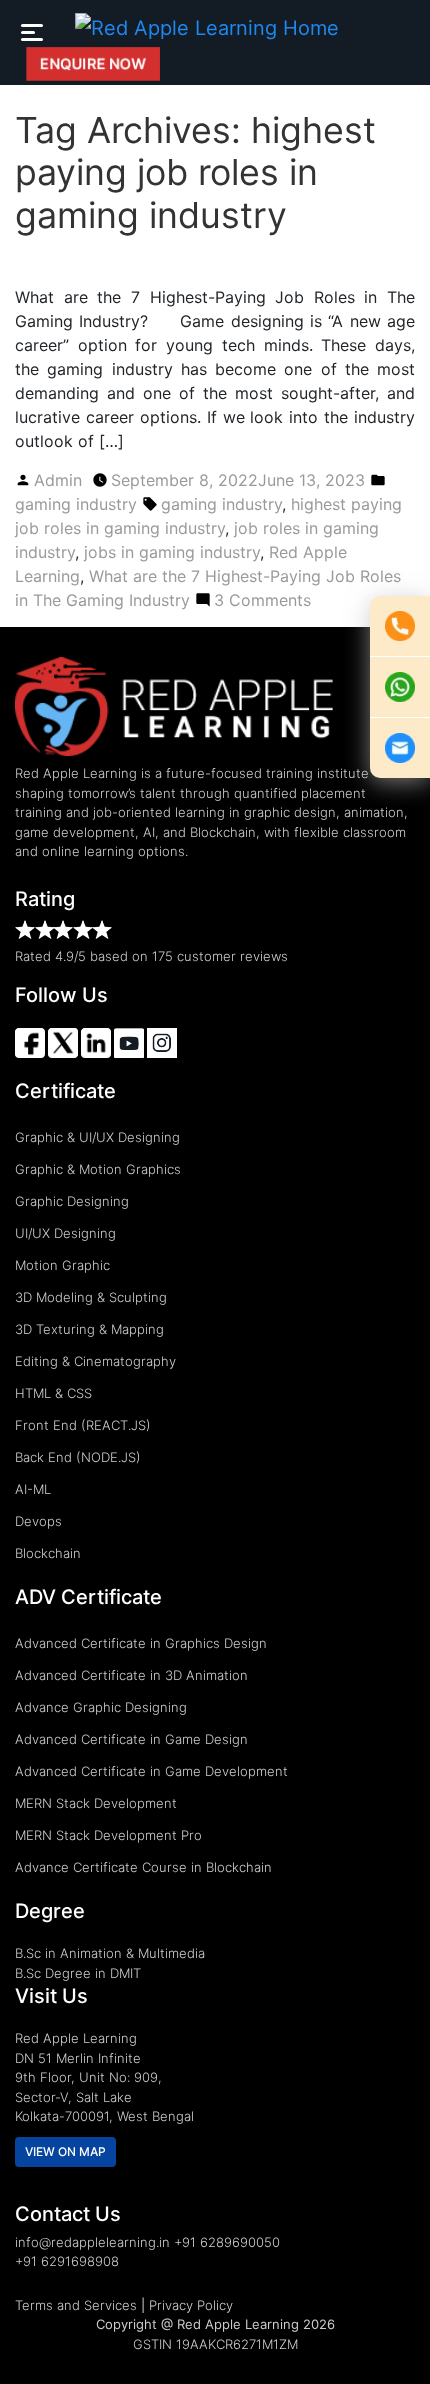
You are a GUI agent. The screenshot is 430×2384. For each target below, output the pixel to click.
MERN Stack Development (96, 1803)
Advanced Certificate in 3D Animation (131, 1675)
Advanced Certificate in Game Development (151, 1771)
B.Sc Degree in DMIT (78, 1973)
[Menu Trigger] (31, 31)
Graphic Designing (72, 1201)
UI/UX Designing (65, 1233)
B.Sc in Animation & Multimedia (110, 1953)
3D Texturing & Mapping (89, 1329)
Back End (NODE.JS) (78, 1457)
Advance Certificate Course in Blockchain (143, 1867)
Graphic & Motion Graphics (98, 1169)
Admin (58, 480)
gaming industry (76, 504)
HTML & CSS (53, 1393)
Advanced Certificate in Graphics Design (141, 1643)
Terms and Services (76, 2305)
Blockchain (48, 1553)
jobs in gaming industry (172, 552)
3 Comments (262, 600)
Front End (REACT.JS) (83, 1425)
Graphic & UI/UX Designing (97, 1137)
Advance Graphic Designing (101, 1707)
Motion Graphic (62, 1265)
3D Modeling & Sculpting (91, 1297)
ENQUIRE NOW (93, 63)
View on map (65, 2151)
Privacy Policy (191, 2305)
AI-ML (33, 1489)
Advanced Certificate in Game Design (131, 1739)
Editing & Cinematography (95, 1361)
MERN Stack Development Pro (108, 1835)
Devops (38, 1521)
